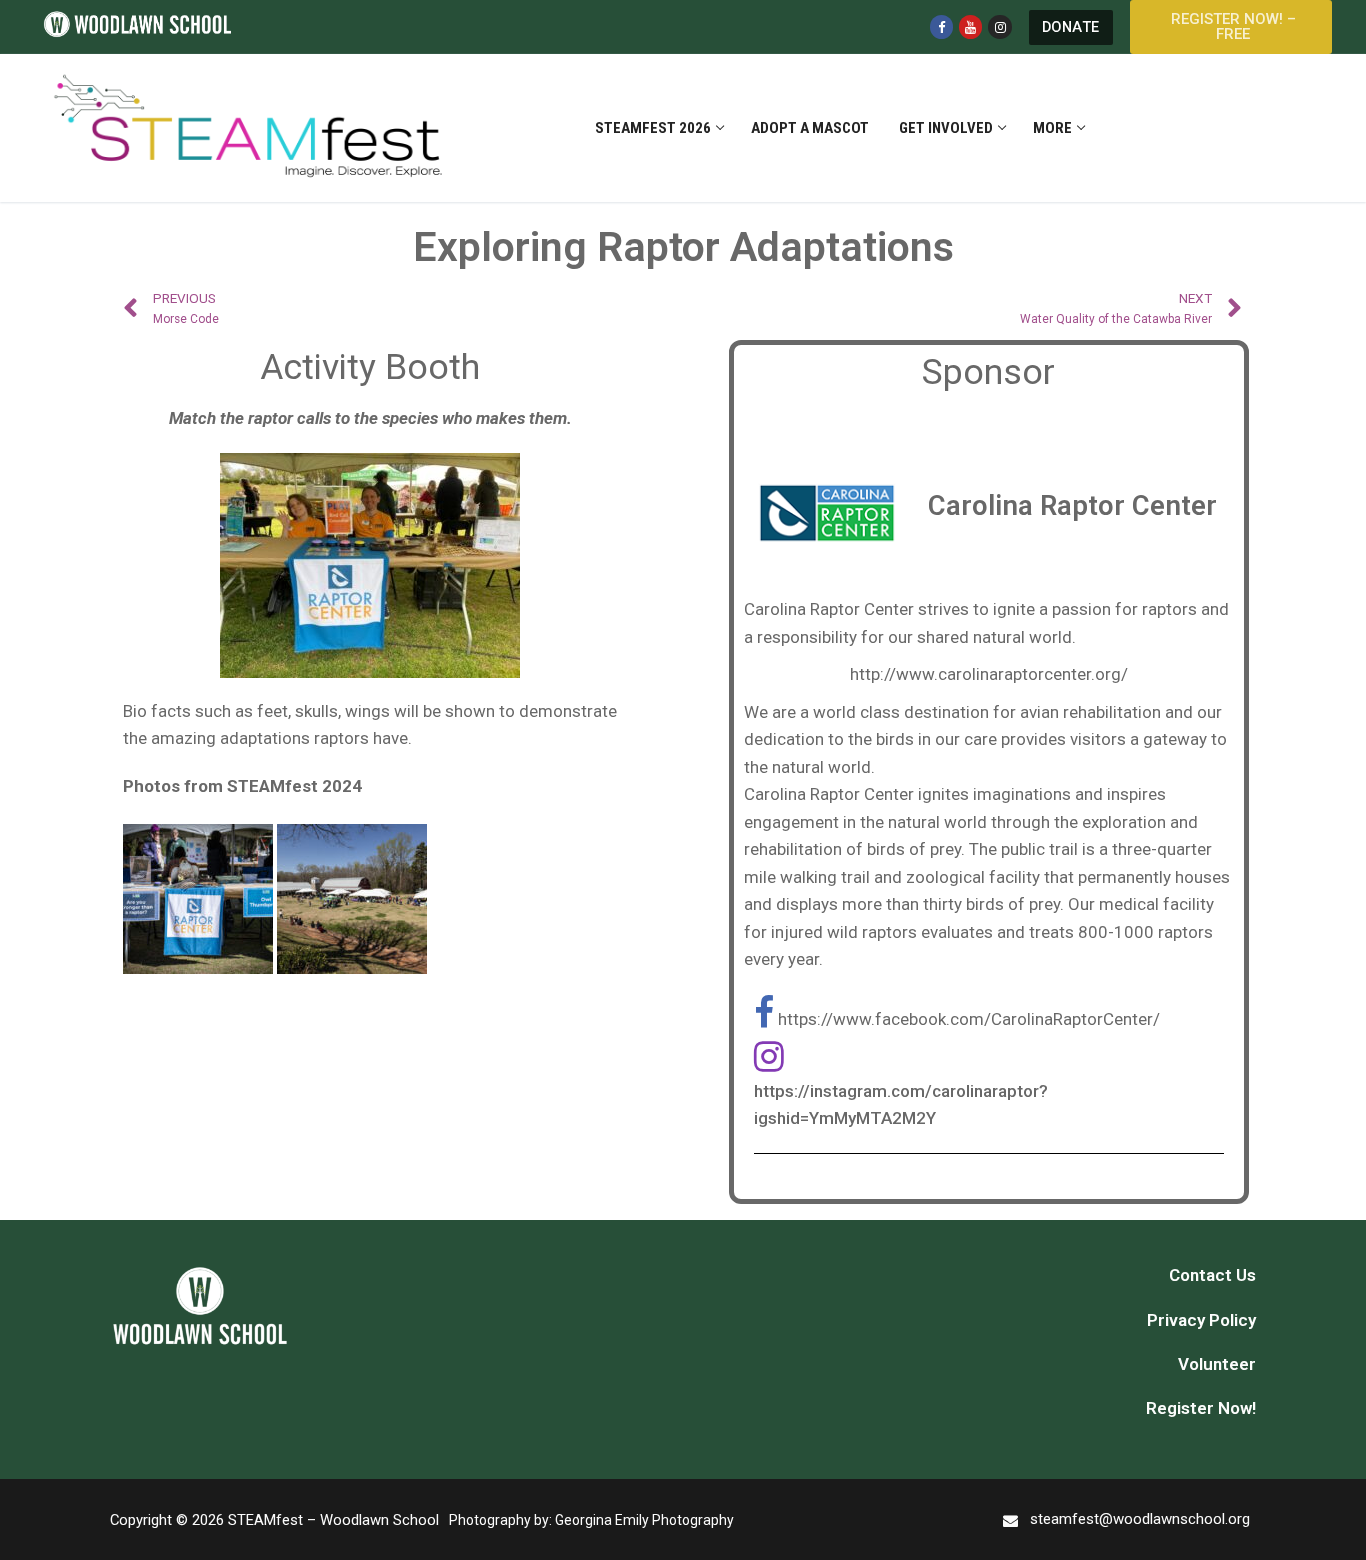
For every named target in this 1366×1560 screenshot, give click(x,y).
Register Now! (1201, 1408)
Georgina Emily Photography (644, 1520)
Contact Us (1212, 1275)
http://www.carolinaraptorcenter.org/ (989, 674)
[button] (1231, 27)
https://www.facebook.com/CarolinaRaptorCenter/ (969, 1019)
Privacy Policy (1201, 1320)
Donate (1071, 27)
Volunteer (1217, 1364)
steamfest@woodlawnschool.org (1140, 1519)
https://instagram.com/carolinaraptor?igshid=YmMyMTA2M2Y (901, 1105)
